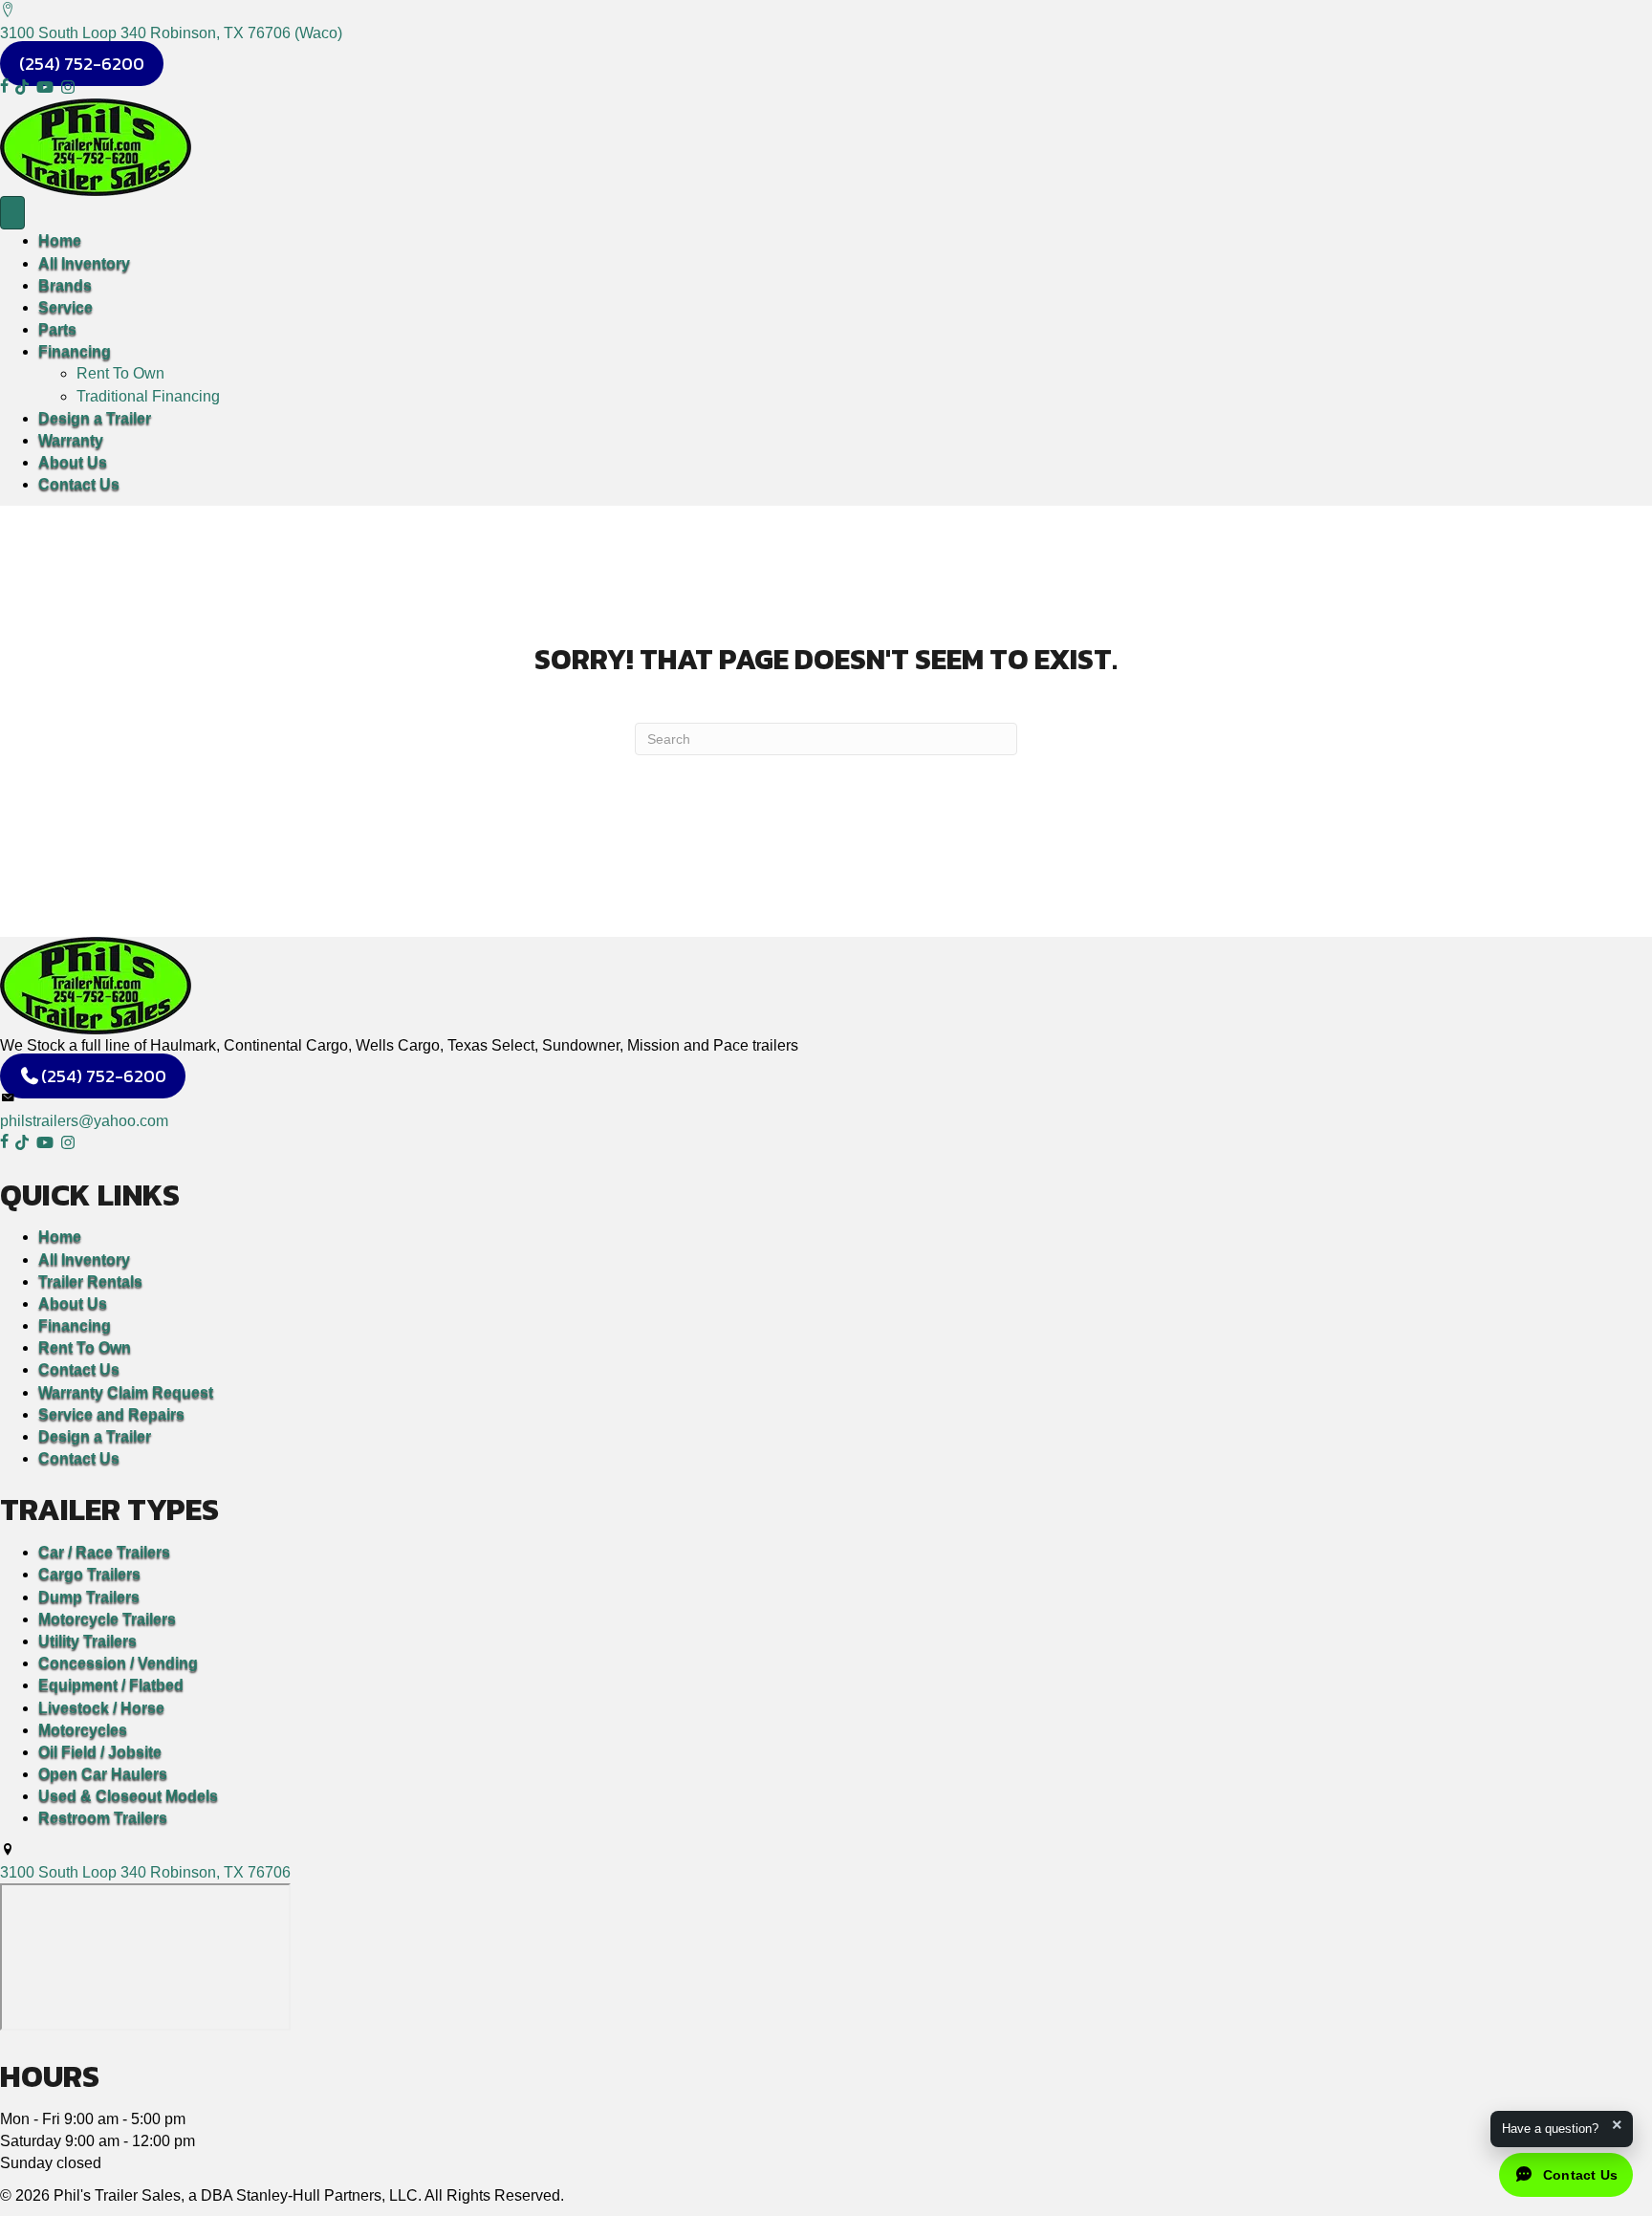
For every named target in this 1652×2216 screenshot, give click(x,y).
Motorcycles (83, 1730)
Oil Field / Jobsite (100, 1752)
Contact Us (79, 484)
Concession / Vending (118, 1663)
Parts (57, 329)
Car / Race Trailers (104, 1552)
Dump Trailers (89, 1597)
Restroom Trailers (103, 1818)
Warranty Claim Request (126, 1392)
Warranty (71, 440)
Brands (65, 285)
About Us (73, 462)
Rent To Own (120, 373)
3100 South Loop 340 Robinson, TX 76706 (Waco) (171, 33)
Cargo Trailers (89, 1574)
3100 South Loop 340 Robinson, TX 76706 (145, 1872)
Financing (75, 351)
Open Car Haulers (103, 1774)
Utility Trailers (87, 1641)
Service (65, 307)
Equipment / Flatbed (111, 1685)
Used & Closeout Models (128, 1796)
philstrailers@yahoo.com (84, 1121)
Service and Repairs (111, 1414)
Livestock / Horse (101, 1708)
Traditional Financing (148, 396)
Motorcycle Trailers (107, 1619)
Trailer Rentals (90, 1282)
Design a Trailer (95, 418)
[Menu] (12, 213)
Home (60, 240)
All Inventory (84, 263)
